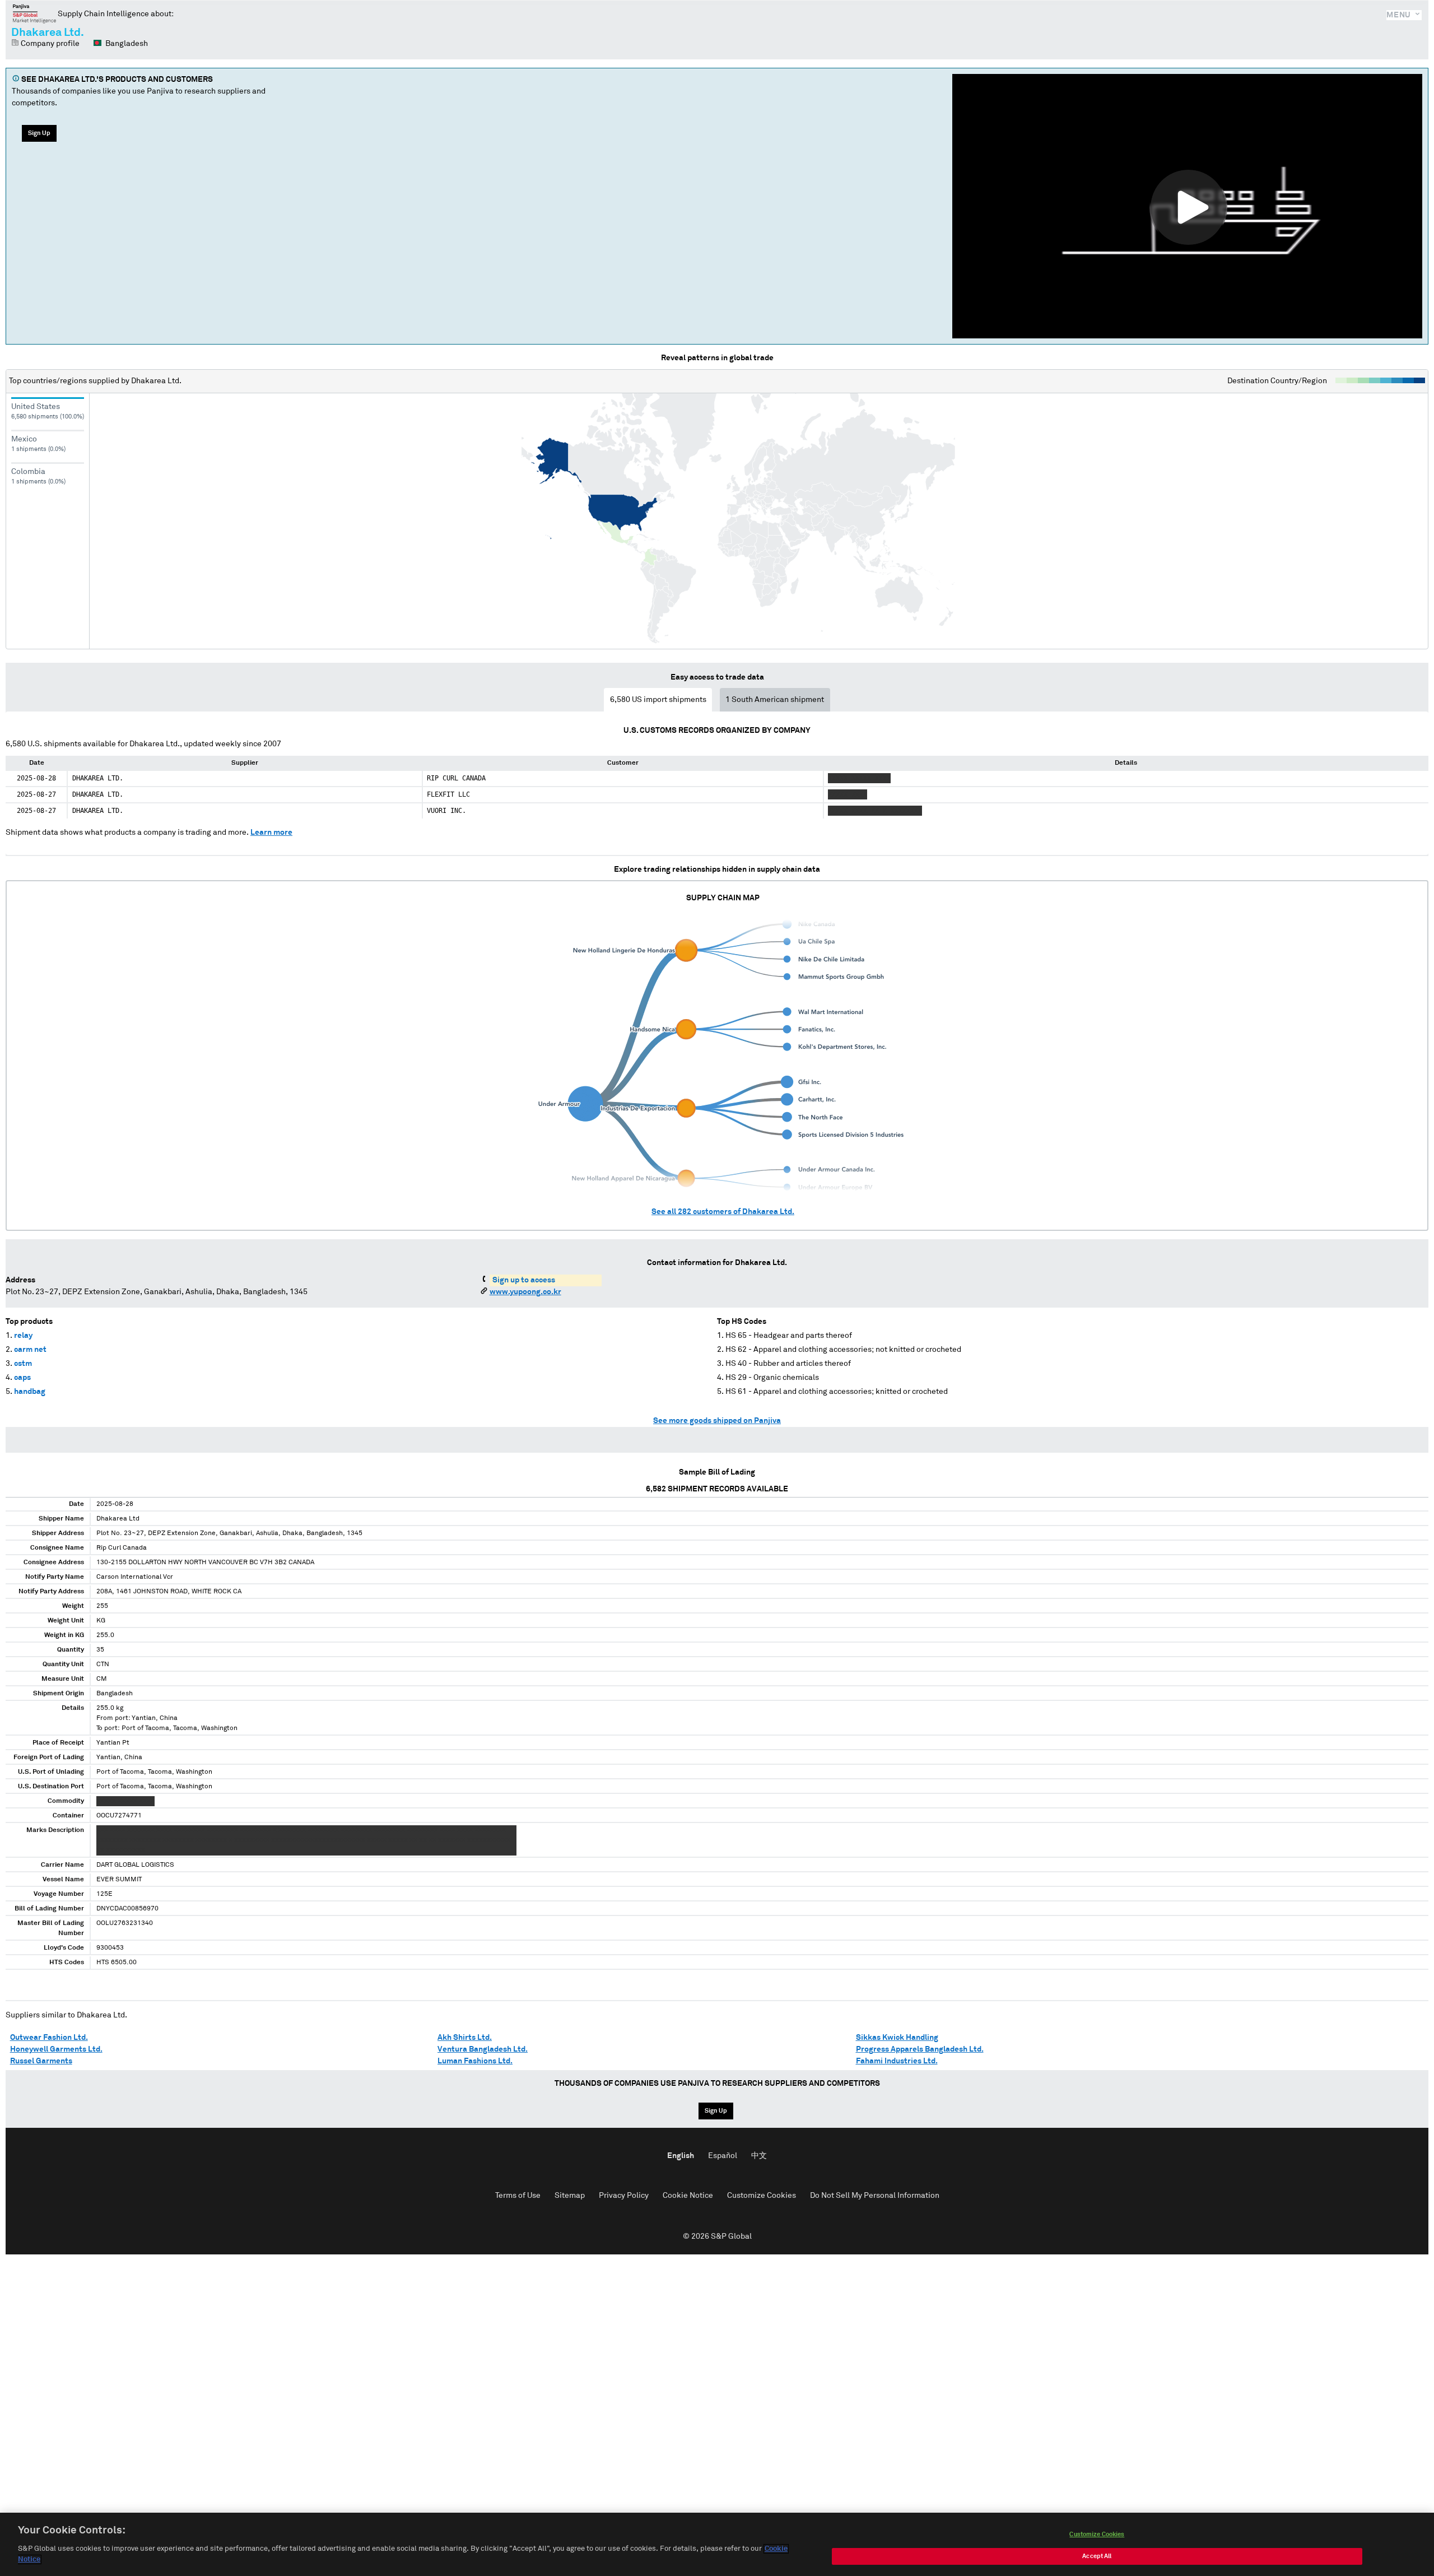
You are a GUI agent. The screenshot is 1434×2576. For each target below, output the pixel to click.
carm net (30, 1350)
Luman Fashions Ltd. (475, 2061)
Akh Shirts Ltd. (465, 2038)
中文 (759, 2156)
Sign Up (39, 133)
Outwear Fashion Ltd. (49, 2038)
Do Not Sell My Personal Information (875, 2196)
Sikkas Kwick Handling (897, 2038)
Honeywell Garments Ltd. (56, 2049)
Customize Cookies (762, 2196)
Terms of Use (518, 2196)
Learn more (271, 833)
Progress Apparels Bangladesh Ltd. (920, 2049)
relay (23, 1336)
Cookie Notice (688, 2196)
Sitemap (570, 2196)
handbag (30, 1392)
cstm (23, 1364)
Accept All (1097, 2556)
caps (22, 1378)
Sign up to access (524, 1280)
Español (723, 2156)
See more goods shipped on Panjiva (717, 1421)
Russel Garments (41, 2061)
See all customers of (723, 1212)
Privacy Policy (624, 2196)
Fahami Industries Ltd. (897, 2061)
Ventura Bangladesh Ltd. (483, 2049)
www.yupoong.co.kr (525, 1292)
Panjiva (34, 13)
